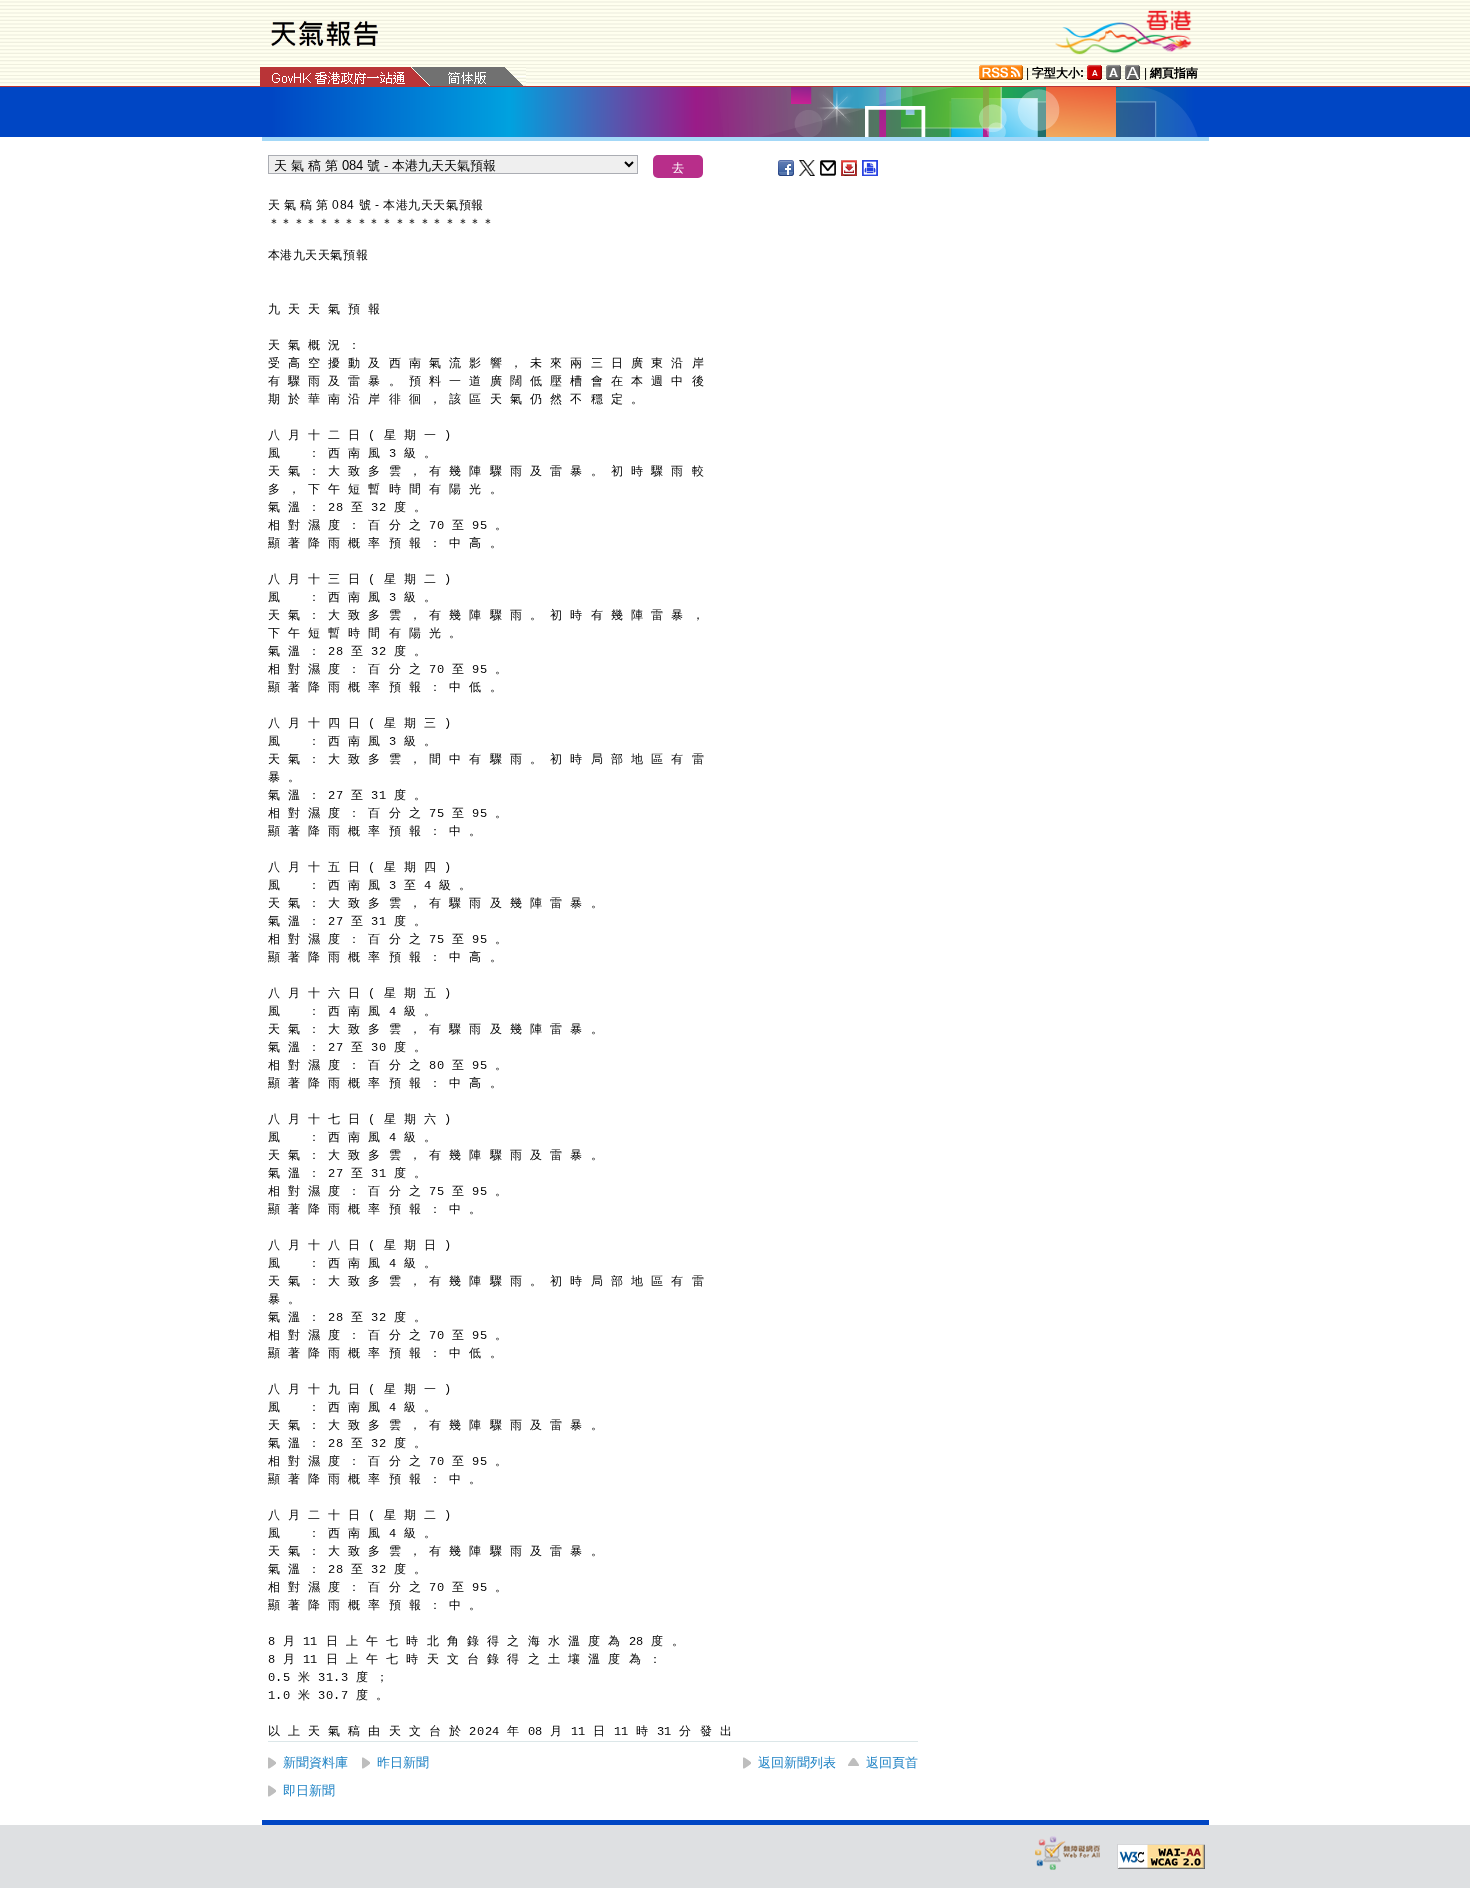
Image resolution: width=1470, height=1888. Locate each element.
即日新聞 (309, 1790)
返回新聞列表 (797, 1762)
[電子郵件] (829, 168)
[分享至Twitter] (808, 168)
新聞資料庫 (315, 1762)
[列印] (871, 168)
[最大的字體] (1133, 72)
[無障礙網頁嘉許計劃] (1068, 1852)
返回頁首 (892, 1762)
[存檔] (850, 168)
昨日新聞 (403, 1762)
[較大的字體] (1114, 72)
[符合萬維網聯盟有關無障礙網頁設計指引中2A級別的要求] (1161, 1857)
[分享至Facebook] (787, 168)
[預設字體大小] (1095, 72)
